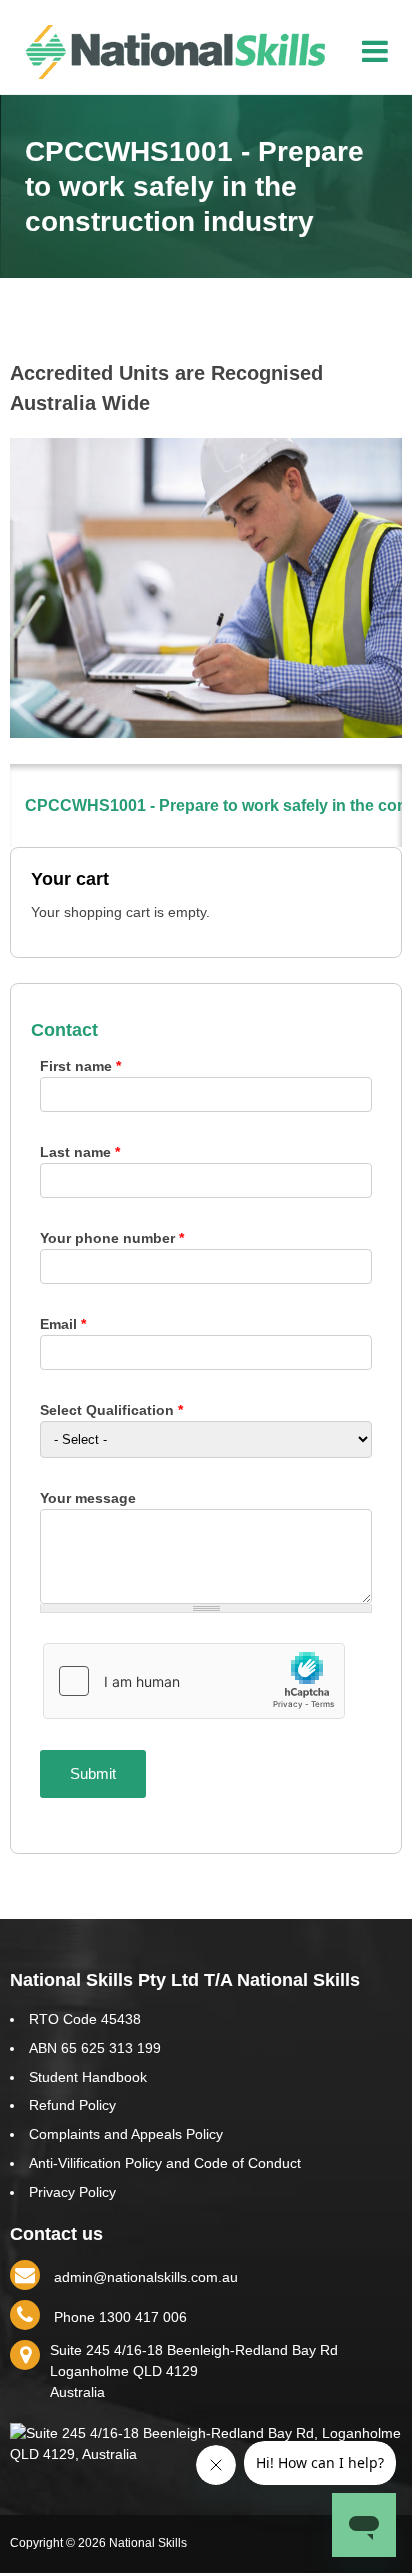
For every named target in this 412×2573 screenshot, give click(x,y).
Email (63, 1324)
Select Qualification (111, 1410)
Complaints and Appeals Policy (126, 2134)
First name (80, 1066)
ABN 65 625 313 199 (95, 2048)
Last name (80, 1152)
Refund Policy (72, 2105)
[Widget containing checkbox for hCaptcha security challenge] (194, 1681)
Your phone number (112, 1238)
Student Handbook (88, 2077)
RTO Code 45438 (85, 2019)
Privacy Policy (72, 2192)
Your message (88, 1498)
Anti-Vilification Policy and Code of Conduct (165, 2163)
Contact (64, 1030)
